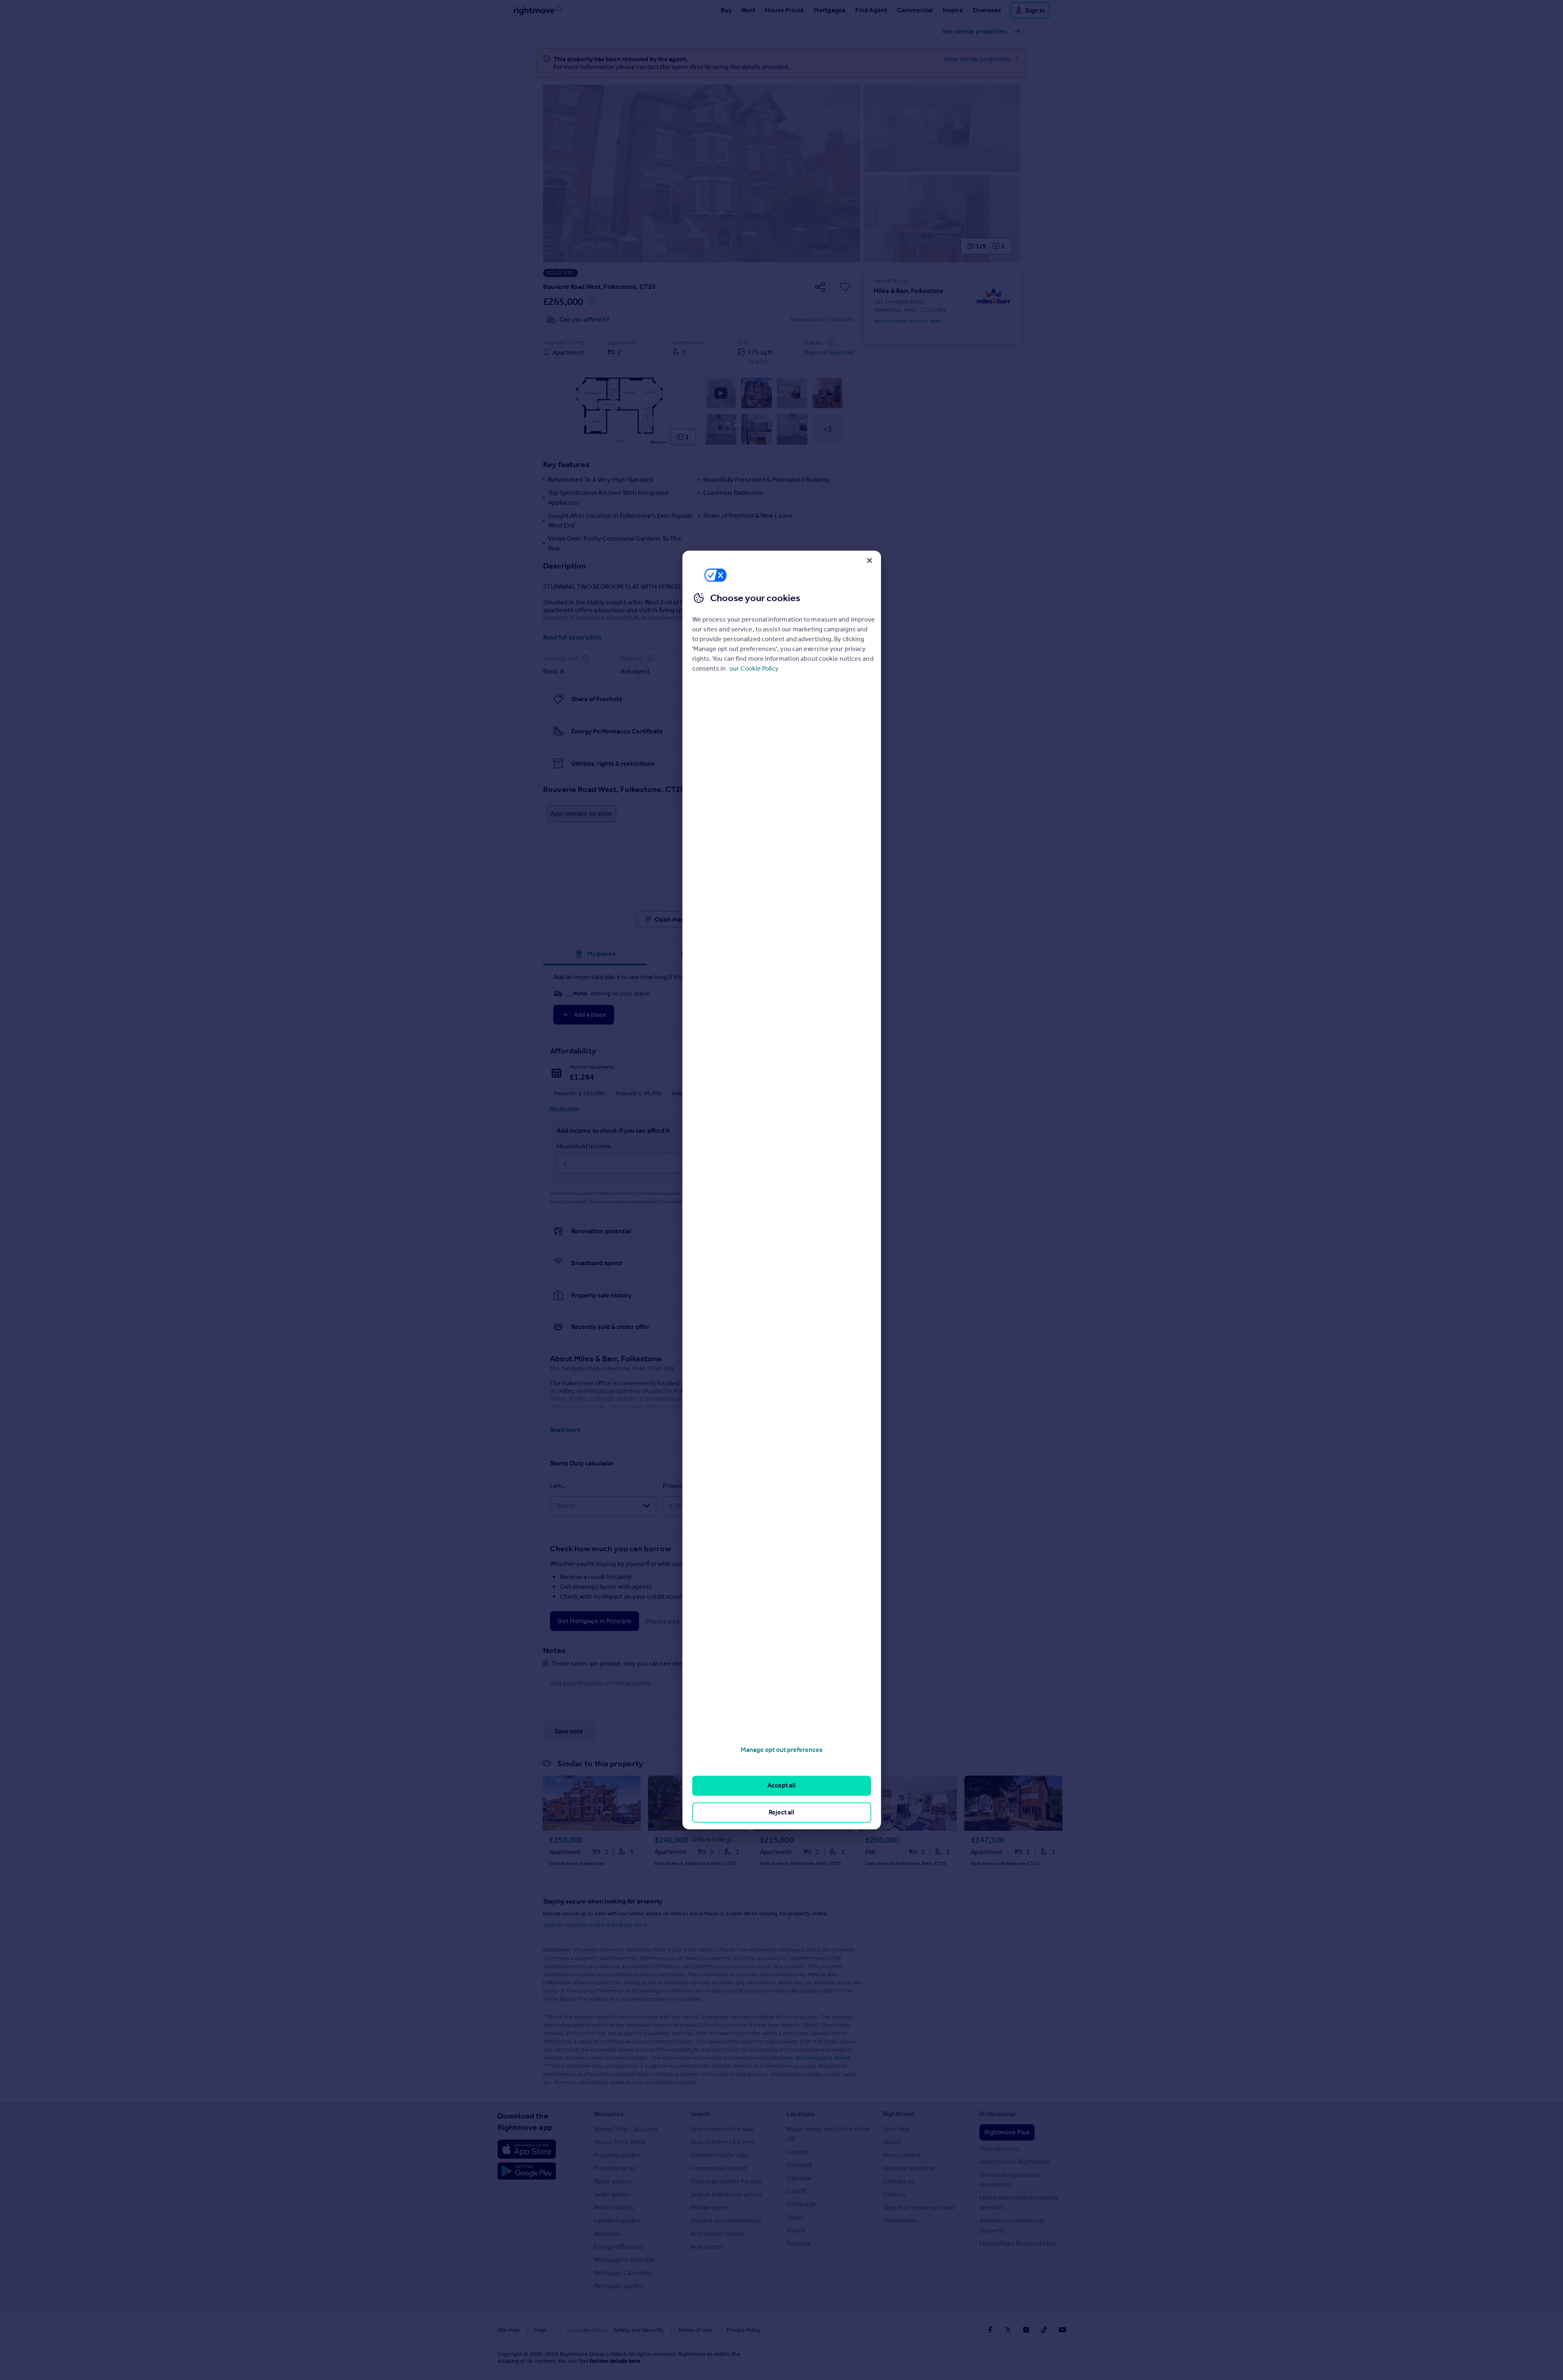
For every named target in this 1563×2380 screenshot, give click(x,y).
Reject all (781, 1812)
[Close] (870, 560)
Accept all (781, 1786)
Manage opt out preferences (782, 1750)
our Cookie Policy (754, 668)
